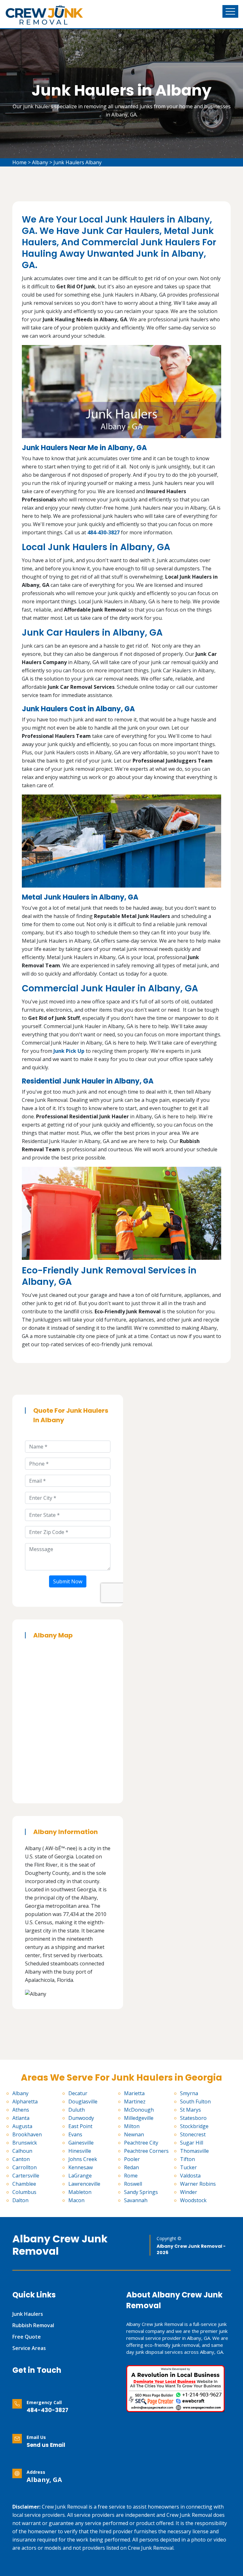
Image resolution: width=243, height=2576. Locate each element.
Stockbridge (194, 2126)
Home (19, 162)
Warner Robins (198, 2184)
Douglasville (83, 2102)
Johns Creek (83, 2159)
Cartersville (26, 2176)
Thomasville (194, 2151)
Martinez (135, 2102)
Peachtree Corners (146, 2151)
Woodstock (193, 2200)
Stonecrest (193, 2134)
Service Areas (29, 2348)
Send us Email (46, 2445)
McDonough (139, 2110)
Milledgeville (139, 2118)
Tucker (188, 2167)
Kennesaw (81, 2167)
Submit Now (68, 1581)
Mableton (80, 2192)
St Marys (190, 2110)
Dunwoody (81, 2118)
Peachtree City (141, 2143)
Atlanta (21, 2118)
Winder (189, 2192)
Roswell (133, 2184)
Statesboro (193, 2118)
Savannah (136, 2200)
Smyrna (189, 2093)
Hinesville (80, 2151)
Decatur (78, 2093)
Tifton (187, 2159)
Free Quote (27, 2337)
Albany (40, 162)
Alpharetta (25, 2102)
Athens (21, 2110)
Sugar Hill (192, 2143)
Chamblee (24, 2184)
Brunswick (25, 2143)
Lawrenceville (84, 2184)
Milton (132, 2126)
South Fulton (195, 2102)
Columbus (24, 2192)
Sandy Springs (141, 2192)
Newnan (134, 2134)
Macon (76, 2200)
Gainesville (81, 2143)
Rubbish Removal (33, 2325)
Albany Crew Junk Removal (60, 2245)
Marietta (134, 2093)
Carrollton (25, 2167)
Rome (131, 2176)
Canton (21, 2159)
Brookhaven (27, 2134)
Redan (131, 2167)
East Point (80, 2126)
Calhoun (22, 2151)
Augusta (22, 2126)
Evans (75, 2134)
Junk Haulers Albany (78, 162)
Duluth (77, 2110)
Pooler (132, 2159)
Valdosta (190, 2176)
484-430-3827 (47, 2410)
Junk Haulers (28, 2314)
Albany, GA (44, 2480)
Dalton (20, 2200)
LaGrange (80, 2176)
